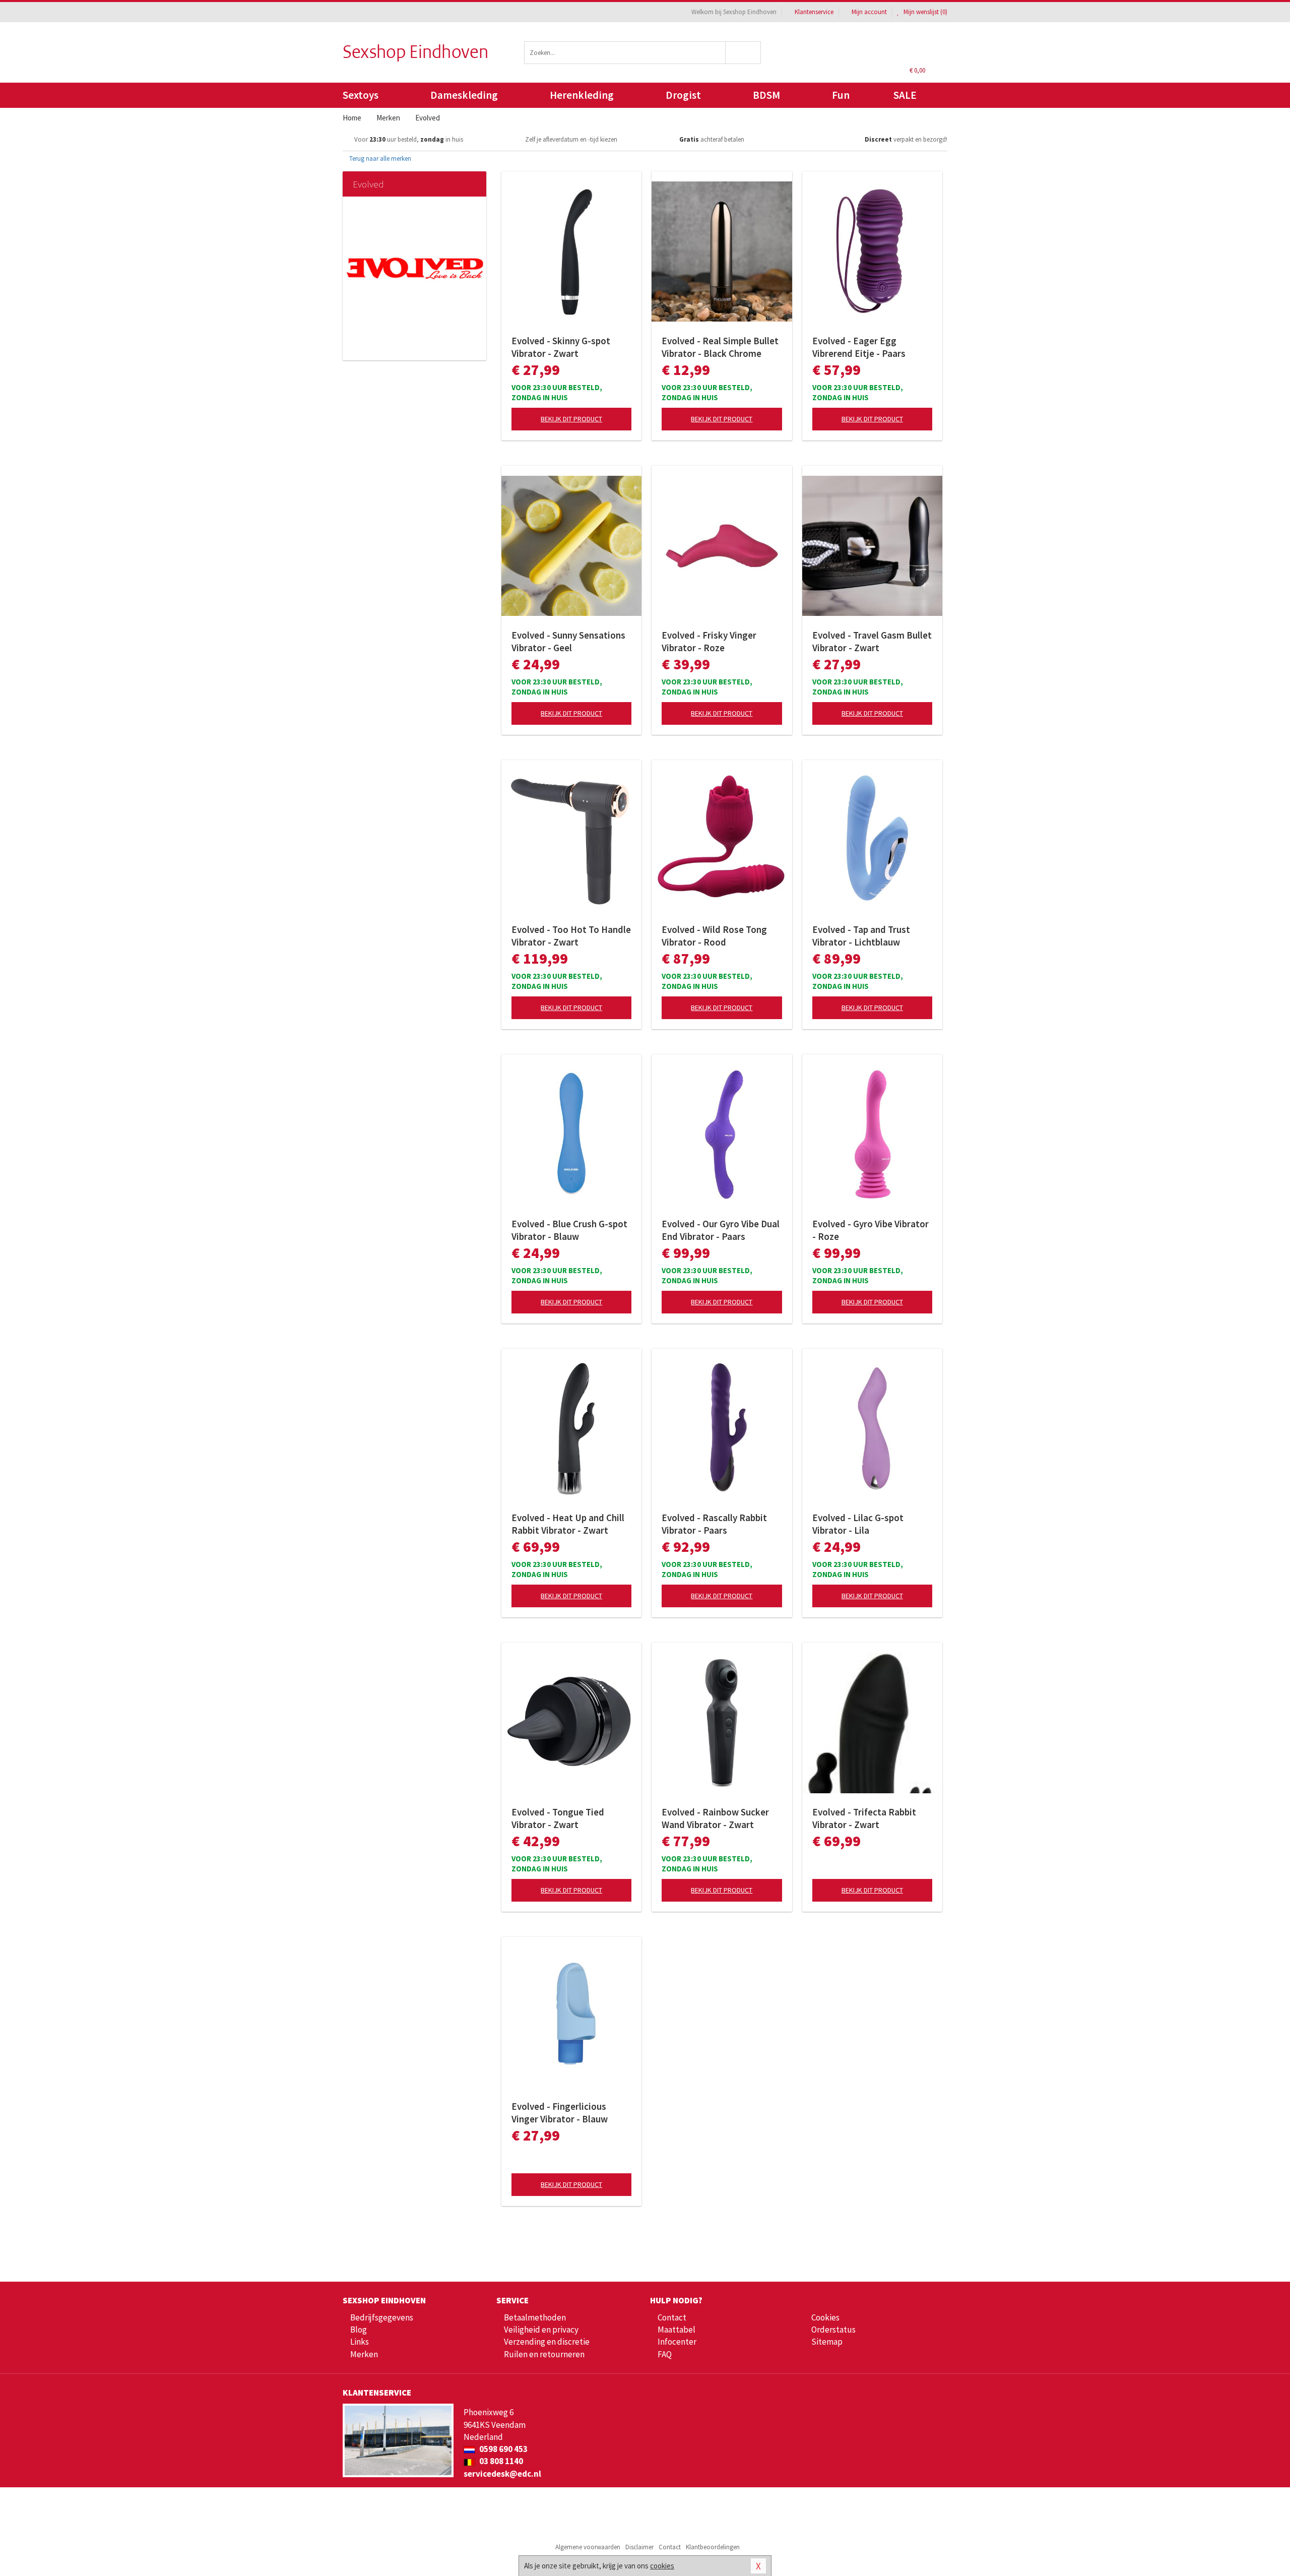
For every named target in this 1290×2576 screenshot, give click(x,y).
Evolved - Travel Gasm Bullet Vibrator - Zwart (872, 641)
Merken (364, 2354)
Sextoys (361, 95)
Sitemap (827, 2342)
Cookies (825, 2317)
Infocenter (677, 2342)
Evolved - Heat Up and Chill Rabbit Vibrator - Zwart (568, 1524)
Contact (672, 2317)
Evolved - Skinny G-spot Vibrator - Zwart (561, 347)
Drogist (683, 95)
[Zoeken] (744, 53)
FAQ (665, 2354)
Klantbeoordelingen (713, 2547)
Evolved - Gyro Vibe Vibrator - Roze (870, 1230)
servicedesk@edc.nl (502, 2474)
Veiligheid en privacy (541, 2330)
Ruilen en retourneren (544, 2354)
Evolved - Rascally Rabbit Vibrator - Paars (714, 1524)
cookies (662, 2566)
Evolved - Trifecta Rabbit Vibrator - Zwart (864, 1818)
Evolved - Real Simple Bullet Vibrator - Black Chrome (720, 347)
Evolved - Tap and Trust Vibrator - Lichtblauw (861, 936)
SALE (905, 95)
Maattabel (676, 2330)
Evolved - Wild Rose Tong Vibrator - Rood (714, 936)
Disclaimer (639, 2547)
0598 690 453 (503, 2449)
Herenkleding (582, 95)
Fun (841, 95)
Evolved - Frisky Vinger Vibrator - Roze (709, 641)
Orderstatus (833, 2330)
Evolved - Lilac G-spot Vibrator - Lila (858, 1524)
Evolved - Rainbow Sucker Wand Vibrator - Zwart (715, 1818)
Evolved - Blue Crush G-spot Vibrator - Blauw (569, 1230)
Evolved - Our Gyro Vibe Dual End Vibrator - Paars (721, 1230)
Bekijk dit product (571, 419)
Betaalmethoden (535, 2317)
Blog (359, 2330)
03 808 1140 (500, 2461)
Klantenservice (814, 12)
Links (360, 2342)
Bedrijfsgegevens (382, 2317)
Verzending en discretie (547, 2342)
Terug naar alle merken (379, 159)
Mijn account (869, 12)
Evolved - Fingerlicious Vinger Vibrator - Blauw (560, 2113)
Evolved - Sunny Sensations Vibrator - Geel (568, 641)
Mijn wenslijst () (925, 12)
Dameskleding (464, 95)
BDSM (766, 95)
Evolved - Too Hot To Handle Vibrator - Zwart (571, 936)
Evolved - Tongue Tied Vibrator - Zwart (558, 1818)
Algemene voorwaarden (588, 2547)
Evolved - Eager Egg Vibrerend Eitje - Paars (859, 347)
